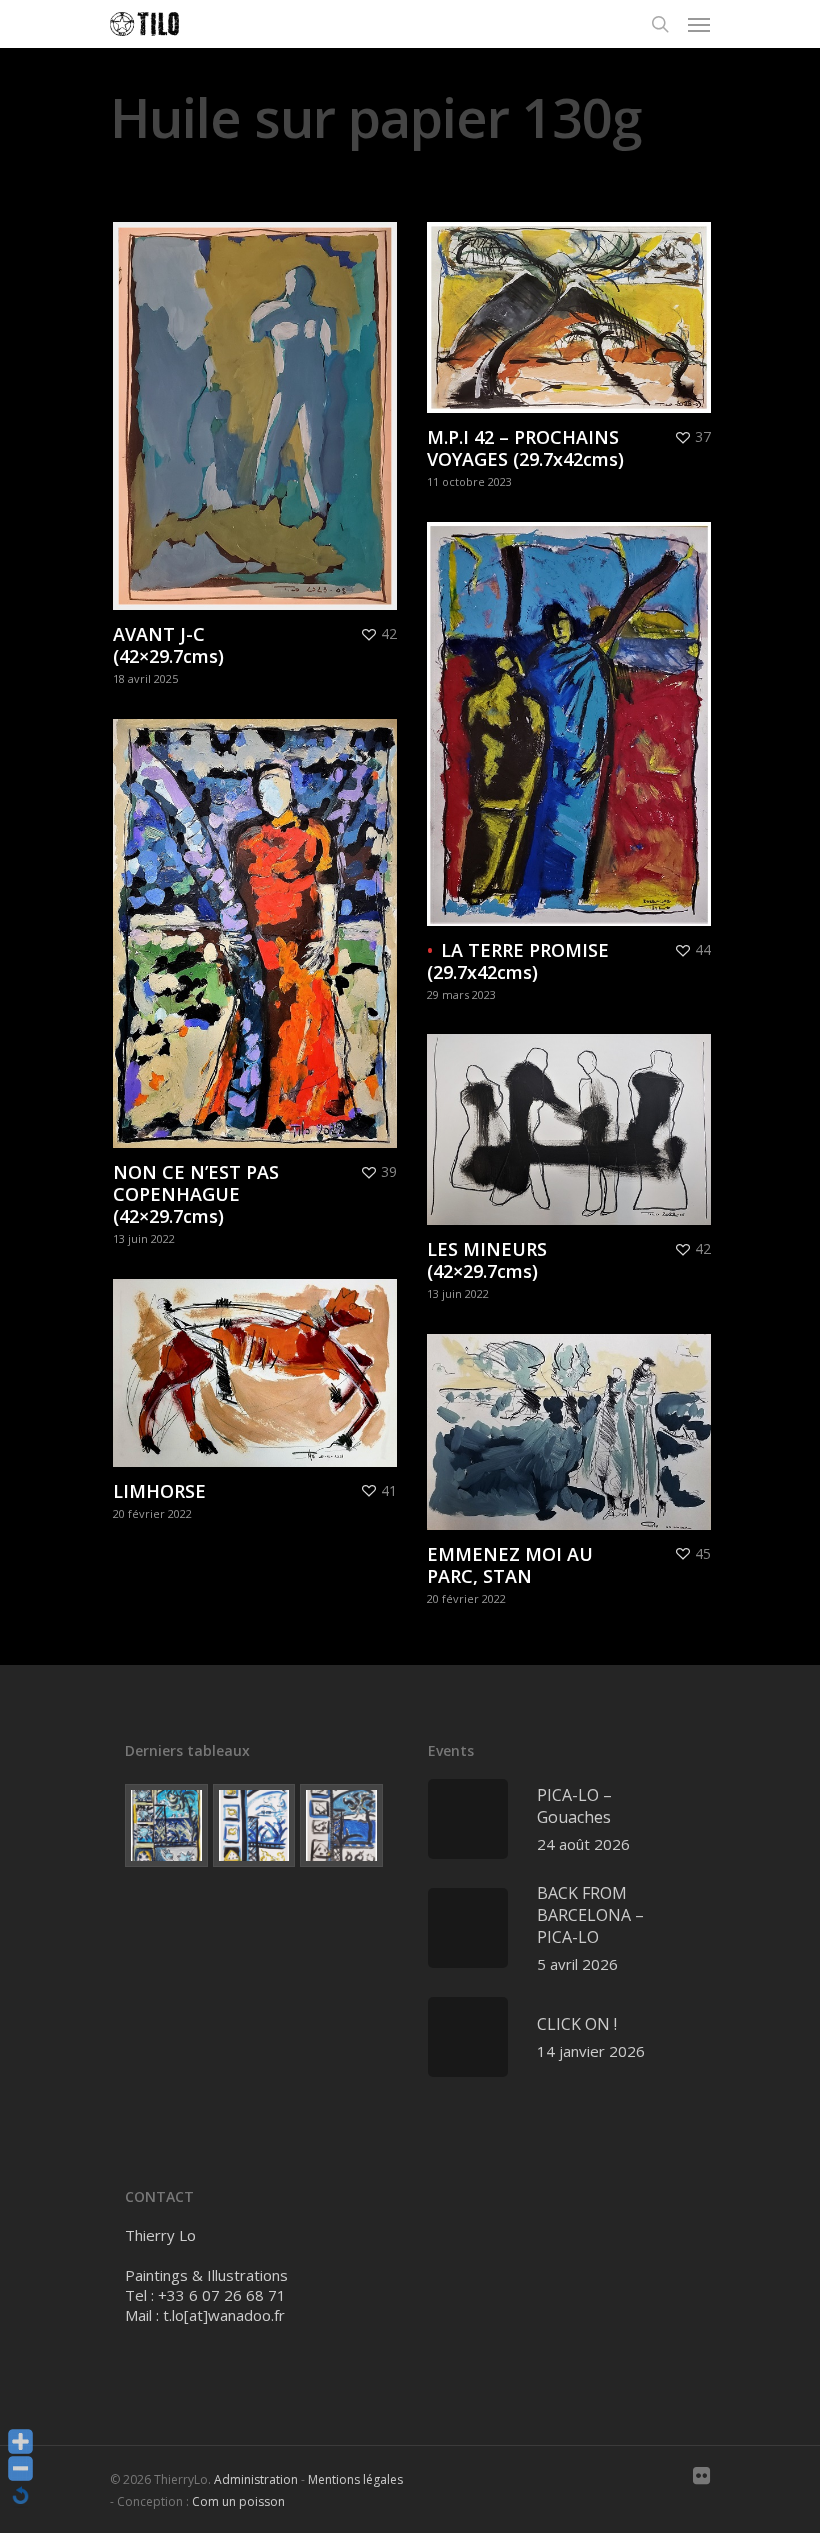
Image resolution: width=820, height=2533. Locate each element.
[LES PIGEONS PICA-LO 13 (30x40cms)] (254, 1825)
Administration (256, 2479)
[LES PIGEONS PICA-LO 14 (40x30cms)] (166, 1825)
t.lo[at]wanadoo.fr (224, 2315)
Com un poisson (238, 2501)
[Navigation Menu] (699, 24)
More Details (260, 401)
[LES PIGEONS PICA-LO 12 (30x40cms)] (341, 1825)
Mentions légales (355, 2479)
